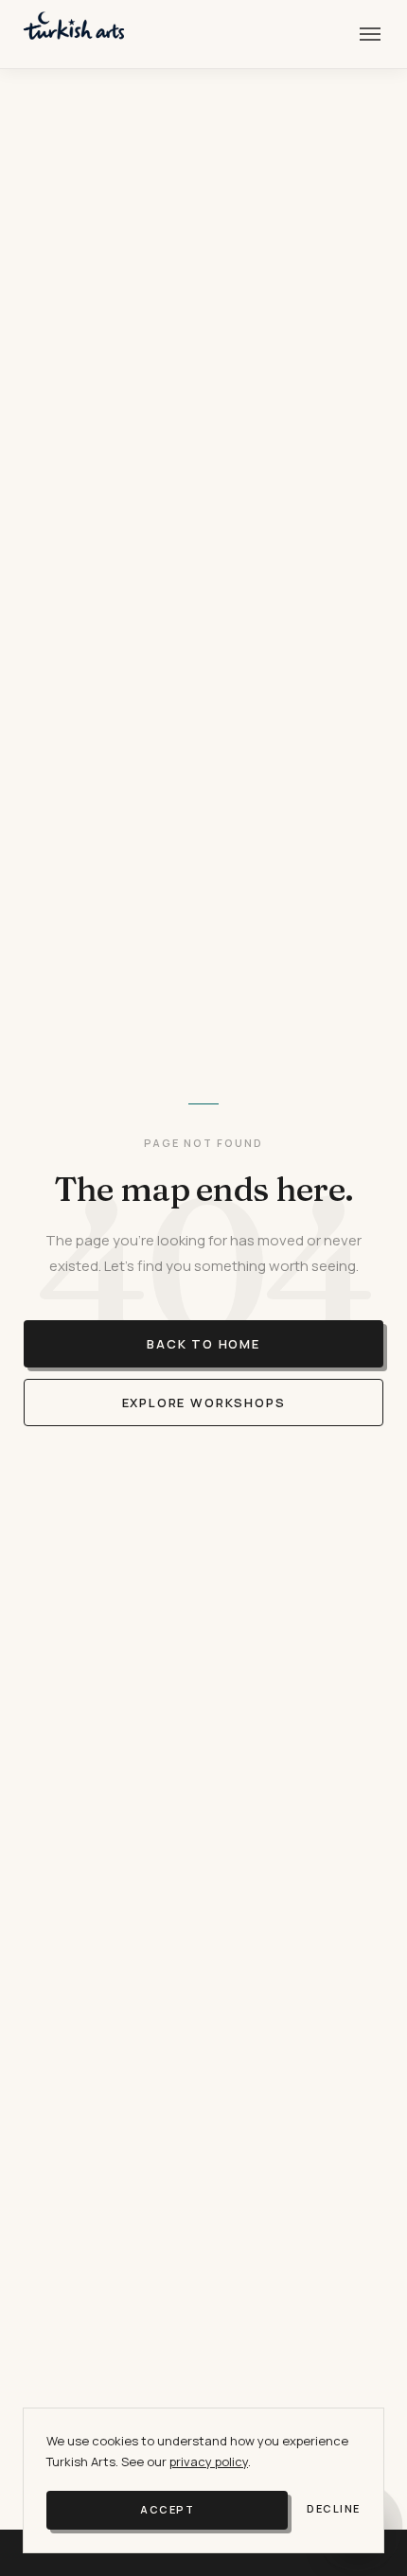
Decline (334, 2508)
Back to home (203, 1344)
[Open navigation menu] (370, 34)
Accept (167, 2509)
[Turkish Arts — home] (74, 34)
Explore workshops (204, 1403)
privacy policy (209, 2461)
